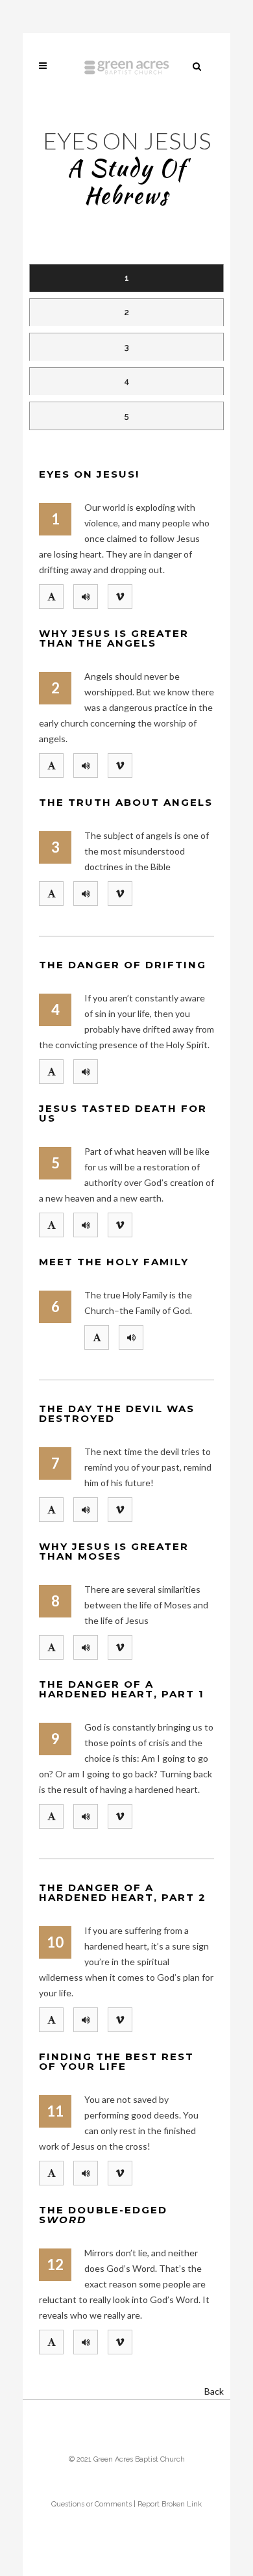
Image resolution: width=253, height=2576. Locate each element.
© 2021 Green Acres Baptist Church (127, 2459)
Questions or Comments (91, 2504)
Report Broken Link (170, 2504)
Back (214, 2391)
